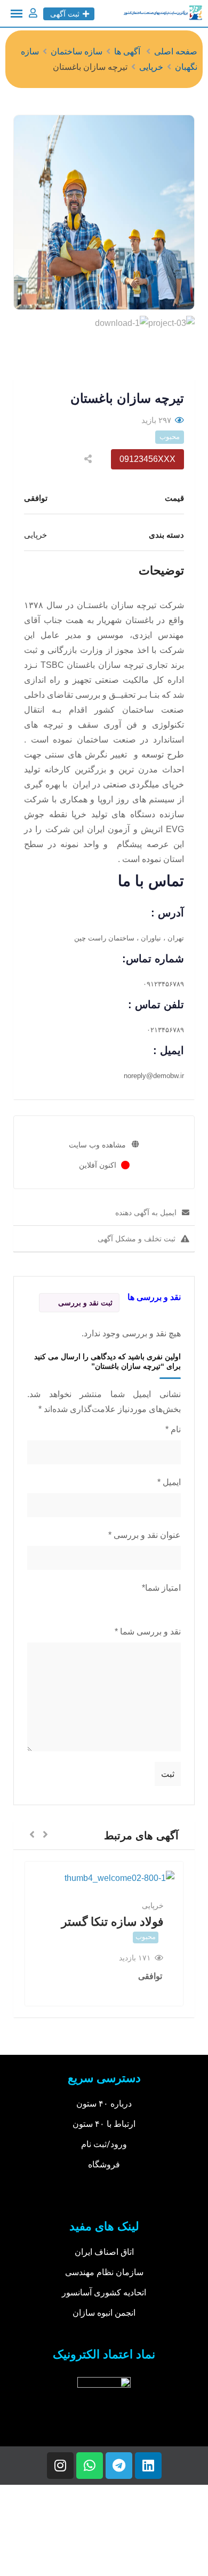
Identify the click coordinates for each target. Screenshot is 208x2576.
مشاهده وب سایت (97, 1145)
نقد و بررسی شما (148, 1632)
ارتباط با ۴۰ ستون (104, 2124)
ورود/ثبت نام (104, 2144)
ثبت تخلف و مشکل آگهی (137, 1239)
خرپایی (153, 1905)
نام (173, 1429)
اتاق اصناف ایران (104, 2252)
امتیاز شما (161, 1588)
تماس (166, 881)
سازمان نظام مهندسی (104, 2272)
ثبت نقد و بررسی (85, 1303)
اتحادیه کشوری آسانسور (104, 2292)
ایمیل (169, 1482)
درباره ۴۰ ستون (104, 2104)
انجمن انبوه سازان (104, 2313)
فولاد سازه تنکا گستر (113, 1922)
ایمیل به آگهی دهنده (146, 1213)
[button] (45, 1835)
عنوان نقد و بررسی (145, 1535)
